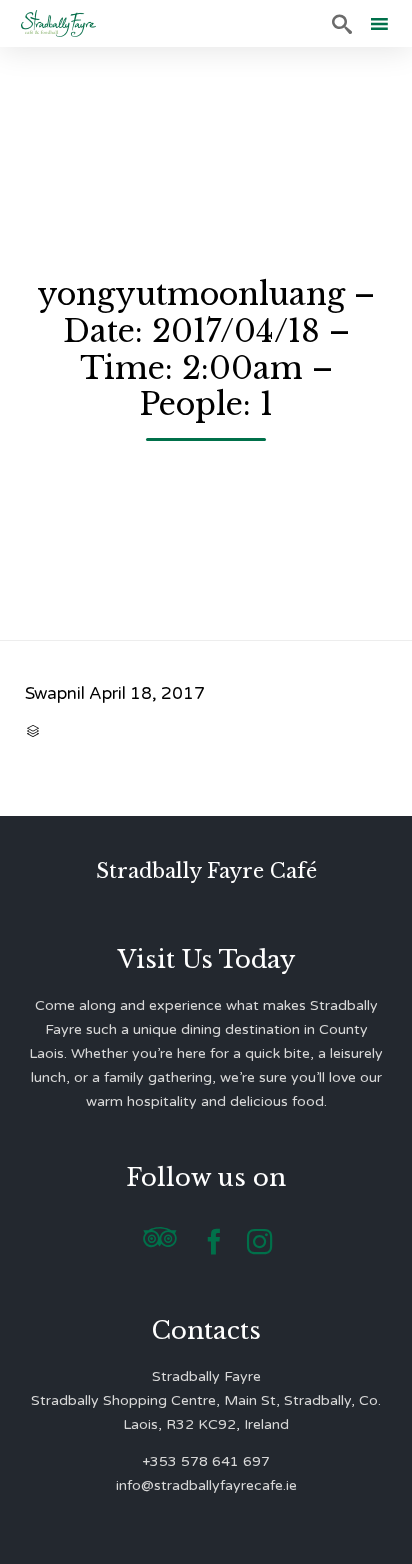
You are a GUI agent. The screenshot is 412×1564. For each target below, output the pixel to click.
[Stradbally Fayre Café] (58, 23)
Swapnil (55, 693)
